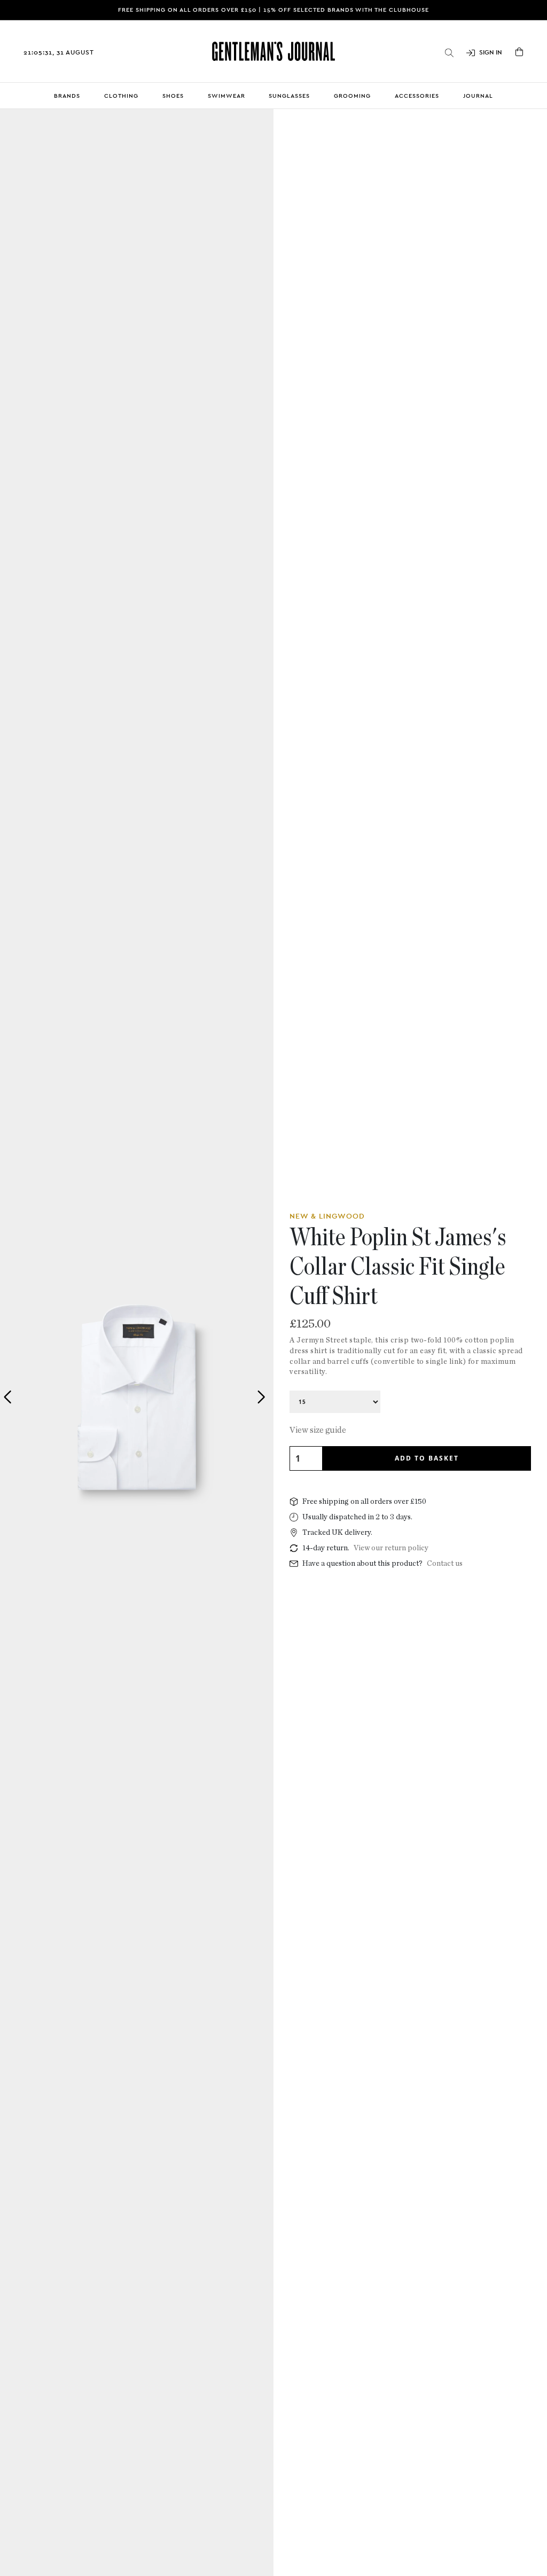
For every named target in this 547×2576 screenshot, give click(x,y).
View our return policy (391, 1548)
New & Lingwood (327, 1216)
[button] (261, 1397)
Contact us (445, 1564)
